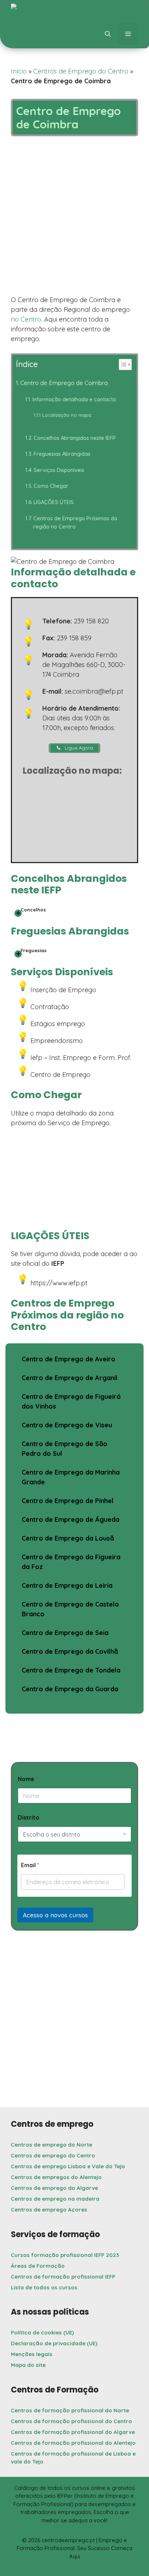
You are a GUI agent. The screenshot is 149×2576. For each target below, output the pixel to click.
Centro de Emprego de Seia (65, 1633)
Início (19, 71)
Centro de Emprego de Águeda (71, 1519)
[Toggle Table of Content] (121, 364)
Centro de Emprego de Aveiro (69, 1359)
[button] (108, 34)
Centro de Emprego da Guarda (70, 1689)
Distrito (29, 1818)
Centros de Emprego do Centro (81, 71)
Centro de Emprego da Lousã (68, 1538)
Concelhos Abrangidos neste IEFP (75, 438)
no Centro (26, 319)
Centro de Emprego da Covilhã (70, 1651)
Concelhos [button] (33, 910)
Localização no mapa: (67, 415)
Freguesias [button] (34, 950)
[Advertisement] (74, 218)
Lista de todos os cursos (44, 2287)
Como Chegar (51, 486)
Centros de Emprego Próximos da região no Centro (75, 522)
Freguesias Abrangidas (62, 454)
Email (30, 1865)
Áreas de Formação (38, 2266)
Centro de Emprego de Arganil (70, 1378)
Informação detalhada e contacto (74, 399)
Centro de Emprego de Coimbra (64, 383)
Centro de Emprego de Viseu (67, 1425)
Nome (28, 1779)
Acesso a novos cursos (55, 1915)
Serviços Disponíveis (59, 470)
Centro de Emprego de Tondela (71, 1670)
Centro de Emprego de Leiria (67, 1585)
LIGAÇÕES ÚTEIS (54, 502)
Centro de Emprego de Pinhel (68, 1501)
